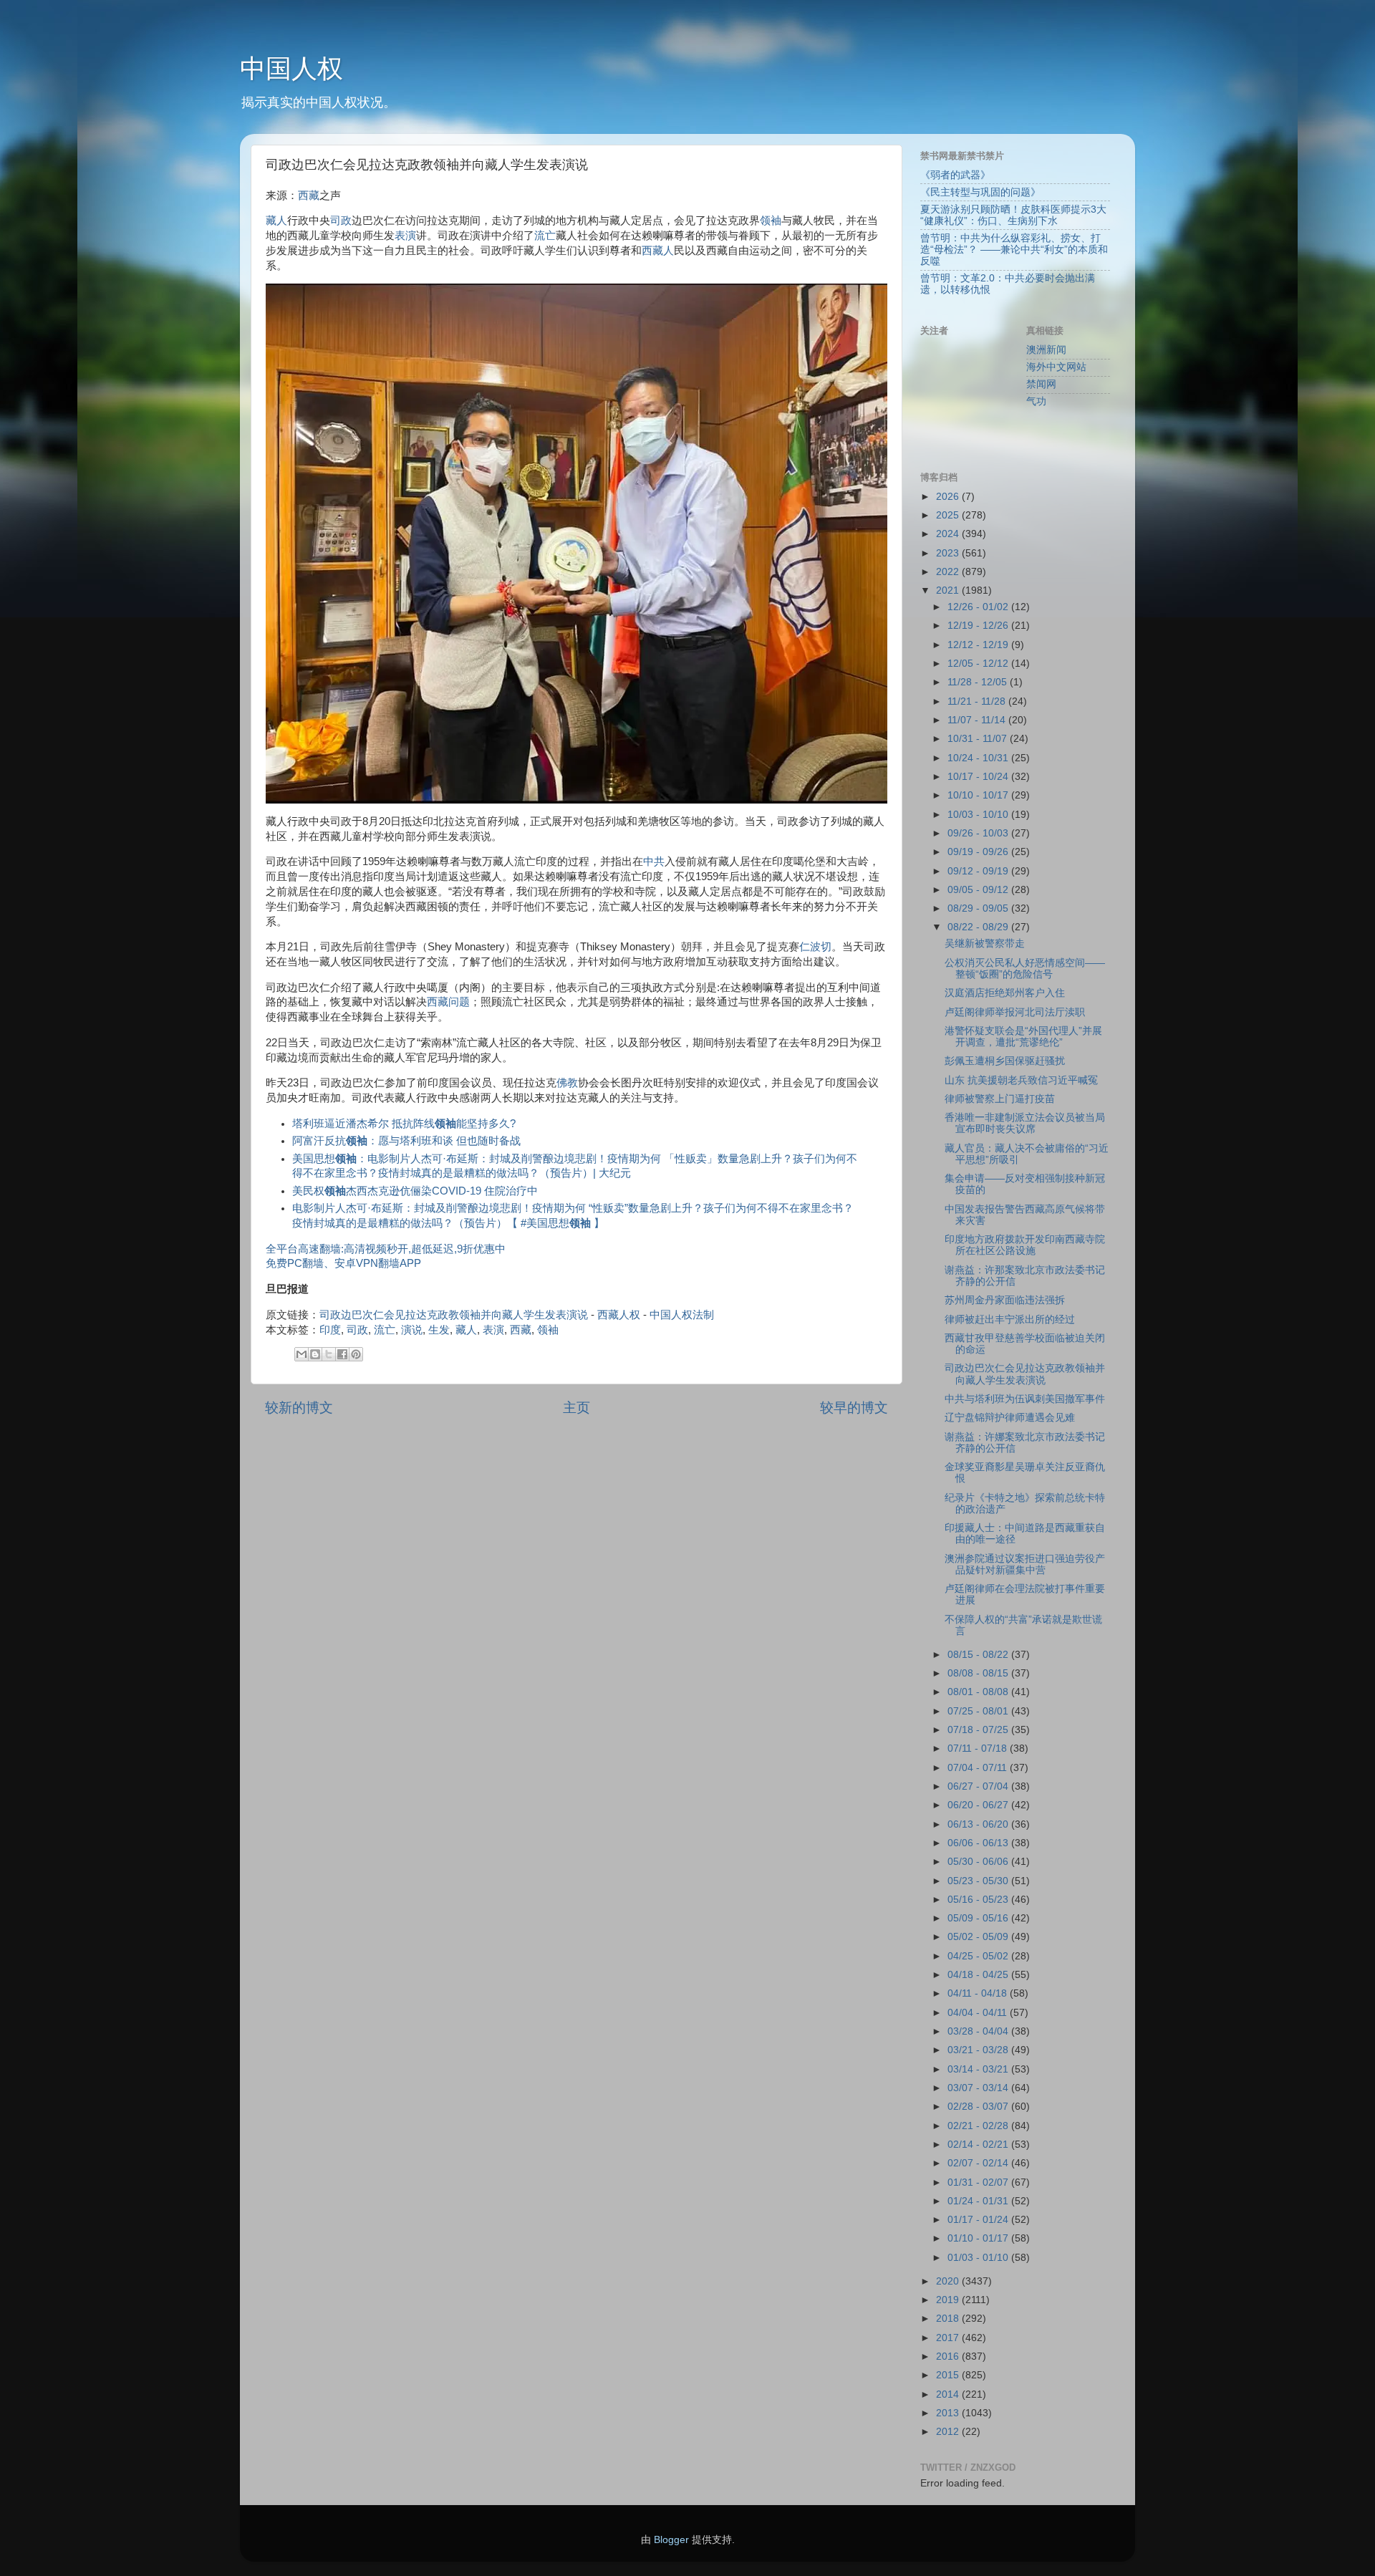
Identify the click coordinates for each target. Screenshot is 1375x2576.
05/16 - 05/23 (979, 1900)
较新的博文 (299, 1408)
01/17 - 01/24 (979, 2220)
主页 (576, 1408)
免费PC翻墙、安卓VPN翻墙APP (343, 1263)
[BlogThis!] (315, 1354)
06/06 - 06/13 (979, 1843)
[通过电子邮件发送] (301, 1354)
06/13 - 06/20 (979, 1824)
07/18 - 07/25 (979, 1730)
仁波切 (815, 947)
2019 (949, 2300)
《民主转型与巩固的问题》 (980, 192)
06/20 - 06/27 (979, 1805)
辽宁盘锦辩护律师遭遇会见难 (1010, 1418)
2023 (949, 553)
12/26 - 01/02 (979, 607)
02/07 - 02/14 (979, 2163)
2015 (949, 2375)
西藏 (309, 196)
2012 (949, 2432)
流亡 (545, 236)
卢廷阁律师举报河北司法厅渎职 (1015, 1012)
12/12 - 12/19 (979, 645)
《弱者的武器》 (955, 175)
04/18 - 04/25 (979, 1975)
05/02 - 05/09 (979, 1937)
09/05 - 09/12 (979, 890)
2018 (949, 2319)
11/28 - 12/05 (979, 682)
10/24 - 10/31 (979, 758)
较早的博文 (854, 1408)
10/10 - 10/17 (979, 795)
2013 (949, 2413)
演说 (412, 1330)
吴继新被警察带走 (985, 944)
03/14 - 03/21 (979, 2069)
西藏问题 (448, 1002)
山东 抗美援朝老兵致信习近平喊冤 (1021, 1080)
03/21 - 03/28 (979, 2050)
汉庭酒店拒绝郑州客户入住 (1005, 993)
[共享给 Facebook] (342, 1354)
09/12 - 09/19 (979, 871)
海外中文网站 (1056, 367)
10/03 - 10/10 (979, 815)
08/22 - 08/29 (979, 927)
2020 (949, 2281)
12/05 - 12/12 (979, 664)
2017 (949, 2338)
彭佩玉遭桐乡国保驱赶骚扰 (1005, 1061)
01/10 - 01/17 (979, 2238)
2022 (949, 572)
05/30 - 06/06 (979, 1862)
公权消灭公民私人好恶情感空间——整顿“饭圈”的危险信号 (1025, 969)
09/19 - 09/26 (979, 852)
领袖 (771, 221)
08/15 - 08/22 (979, 1655)
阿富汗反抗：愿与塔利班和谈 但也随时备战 (406, 1141)
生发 (439, 1330)
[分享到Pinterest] (356, 1354)
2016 (949, 2356)
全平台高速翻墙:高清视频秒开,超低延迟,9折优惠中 (386, 1249)
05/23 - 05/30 (979, 1881)
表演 (405, 236)
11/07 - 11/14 (978, 720)
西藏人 (658, 251)
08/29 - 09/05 (979, 908)
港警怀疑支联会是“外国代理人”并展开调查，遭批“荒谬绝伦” (1023, 1037)
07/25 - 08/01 (979, 1711)
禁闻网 (1041, 384)
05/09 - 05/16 (979, 1918)
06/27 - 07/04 (979, 1786)
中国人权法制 (682, 1315)
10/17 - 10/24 (979, 777)
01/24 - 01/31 (979, 2201)
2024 (949, 534)
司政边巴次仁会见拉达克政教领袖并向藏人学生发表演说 (454, 1315)
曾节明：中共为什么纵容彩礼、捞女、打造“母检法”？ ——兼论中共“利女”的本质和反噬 (1014, 250)
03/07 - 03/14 (979, 2088)
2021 (949, 590)
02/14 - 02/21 (979, 2145)
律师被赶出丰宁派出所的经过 (1010, 1320)
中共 (654, 862)
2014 (949, 2394)
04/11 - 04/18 (979, 1993)
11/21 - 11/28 (978, 701)
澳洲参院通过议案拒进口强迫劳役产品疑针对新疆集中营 (1025, 1564)
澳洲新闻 (1046, 350)
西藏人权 (619, 1315)
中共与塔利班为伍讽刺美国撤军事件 (1025, 1399)
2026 (949, 497)
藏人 (276, 221)
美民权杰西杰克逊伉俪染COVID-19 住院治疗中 (415, 1191)
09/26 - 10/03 (979, 833)
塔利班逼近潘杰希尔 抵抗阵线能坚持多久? (404, 1124)
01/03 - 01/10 (979, 2258)
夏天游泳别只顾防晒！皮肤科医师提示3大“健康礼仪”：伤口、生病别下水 (1013, 215)
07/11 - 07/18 (979, 1748)
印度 (330, 1330)
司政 (341, 221)
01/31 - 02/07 (979, 2182)
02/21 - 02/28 (979, 2126)
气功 (1036, 401)
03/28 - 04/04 (979, 2031)
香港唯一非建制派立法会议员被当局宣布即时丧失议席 (1025, 1123)
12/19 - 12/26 (979, 626)
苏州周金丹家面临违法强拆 (1005, 1300)
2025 (949, 515)
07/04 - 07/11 (979, 1768)
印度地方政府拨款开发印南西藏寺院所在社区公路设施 (1025, 1245)
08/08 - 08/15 (979, 1673)
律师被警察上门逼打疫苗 (1000, 1099)
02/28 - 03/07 (979, 2107)
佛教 (567, 1083)
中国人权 (291, 68)
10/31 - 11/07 (979, 739)
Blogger (671, 2540)
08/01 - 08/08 (979, 1692)
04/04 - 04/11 (979, 2013)
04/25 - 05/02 (979, 1956)
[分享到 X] (329, 1354)
